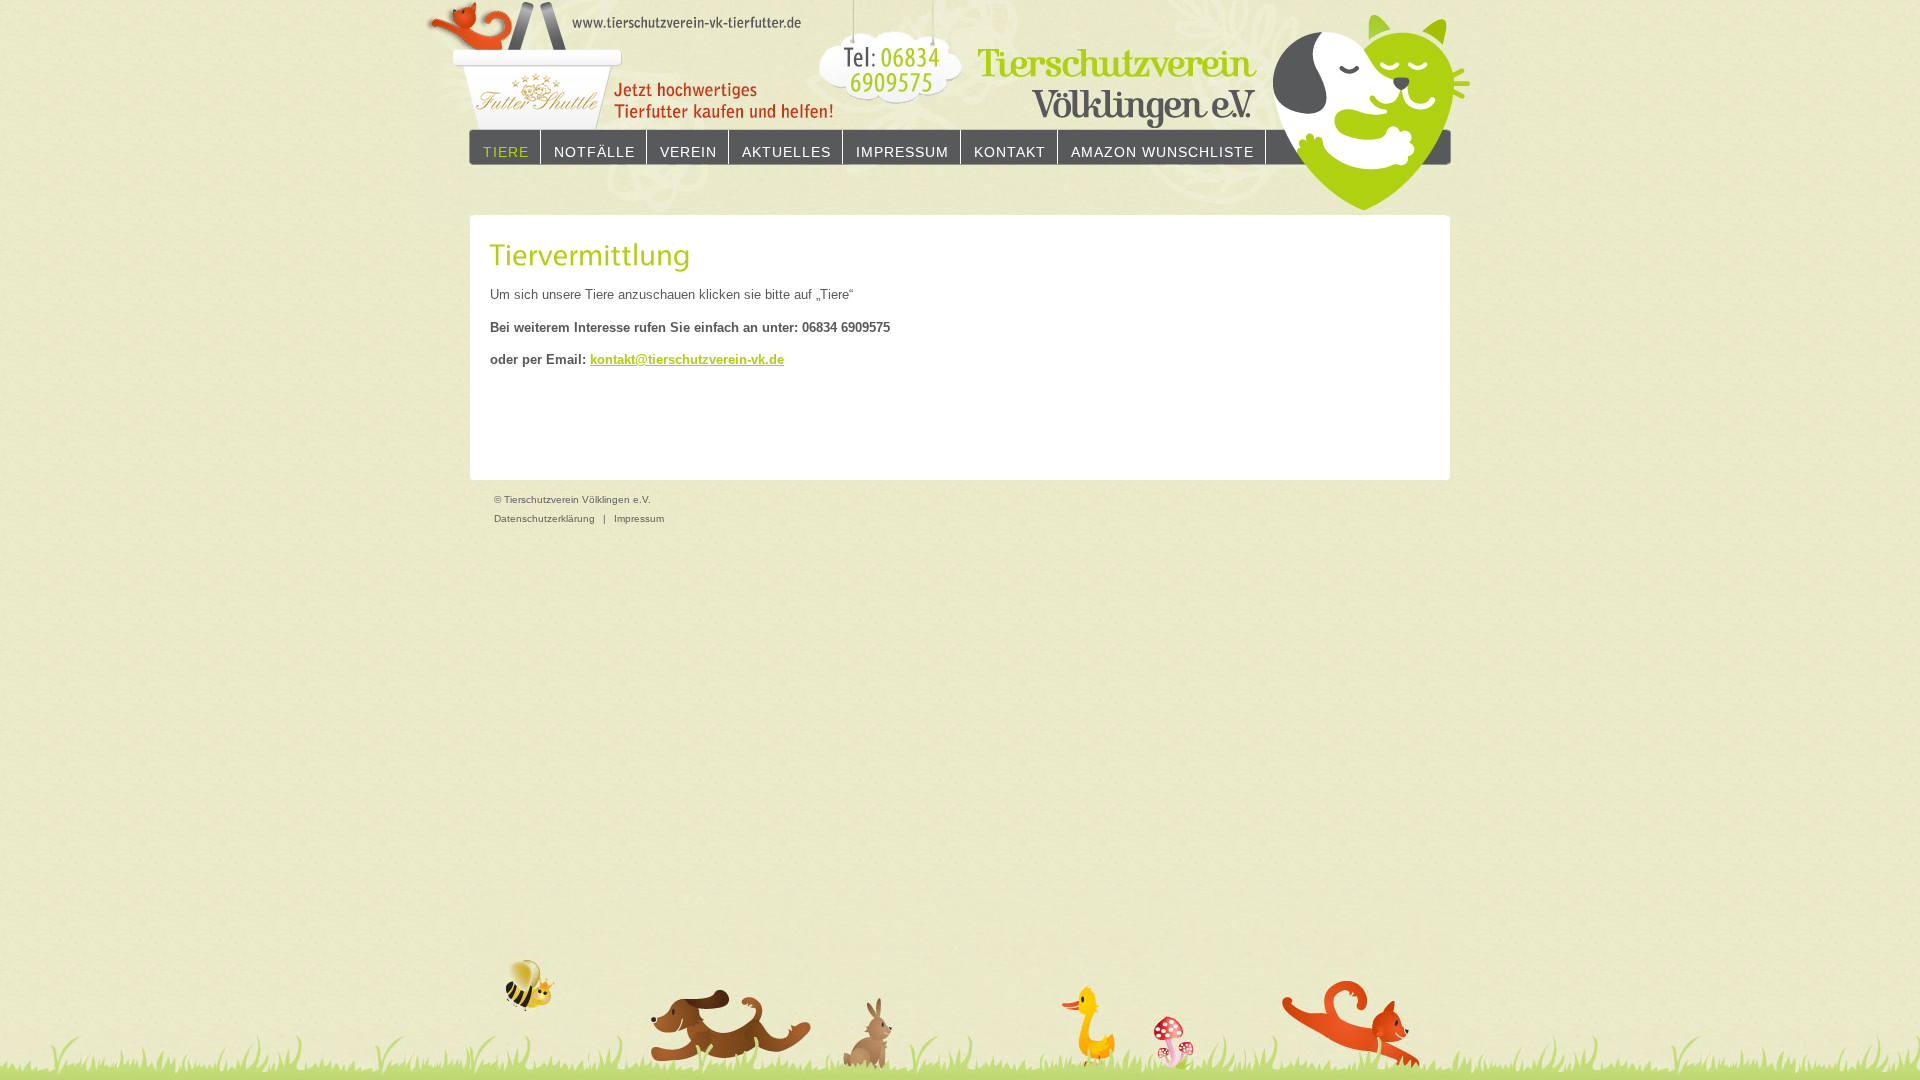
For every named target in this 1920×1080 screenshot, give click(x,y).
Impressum (902, 152)
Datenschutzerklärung (544, 518)
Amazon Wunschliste (1162, 152)
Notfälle (594, 152)
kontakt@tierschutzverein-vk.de (687, 359)
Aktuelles (786, 152)
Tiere (506, 152)
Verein (688, 152)
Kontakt (1010, 152)
